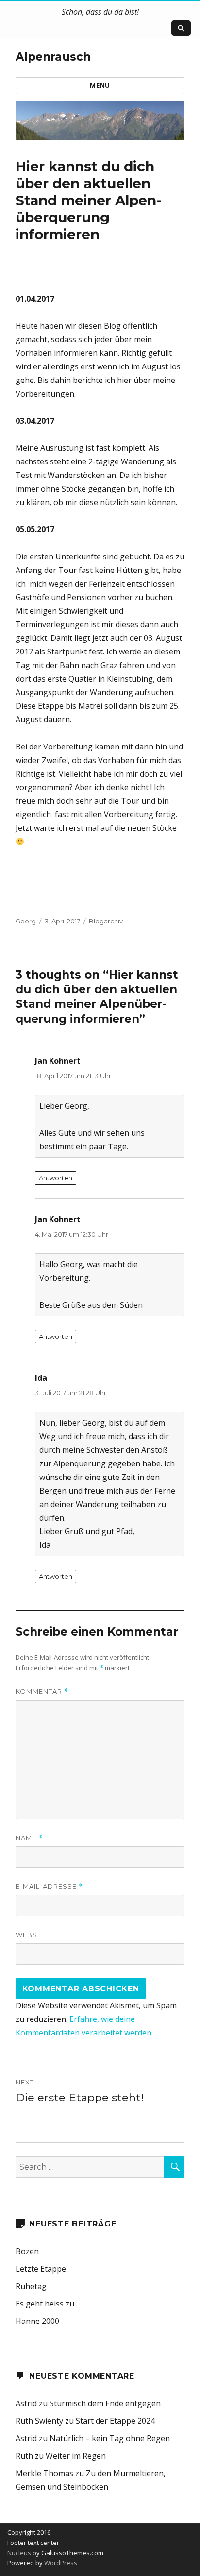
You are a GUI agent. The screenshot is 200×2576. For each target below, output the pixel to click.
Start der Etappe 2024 (115, 2421)
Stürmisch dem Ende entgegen (105, 2403)
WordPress (60, 2563)
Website (32, 1935)
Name (29, 1838)
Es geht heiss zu (45, 2304)
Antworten (56, 1178)
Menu (100, 85)
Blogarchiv (106, 921)
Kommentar (42, 1692)
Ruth (24, 2456)
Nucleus (19, 2553)
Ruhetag (31, 2286)
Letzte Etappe (41, 2269)
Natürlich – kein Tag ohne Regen (110, 2438)
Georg (26, 921)
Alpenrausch (53, 57)
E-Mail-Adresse (49, 1886)
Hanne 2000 (37, 2321)
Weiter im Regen (76, 2456)
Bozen (27, 2251)
